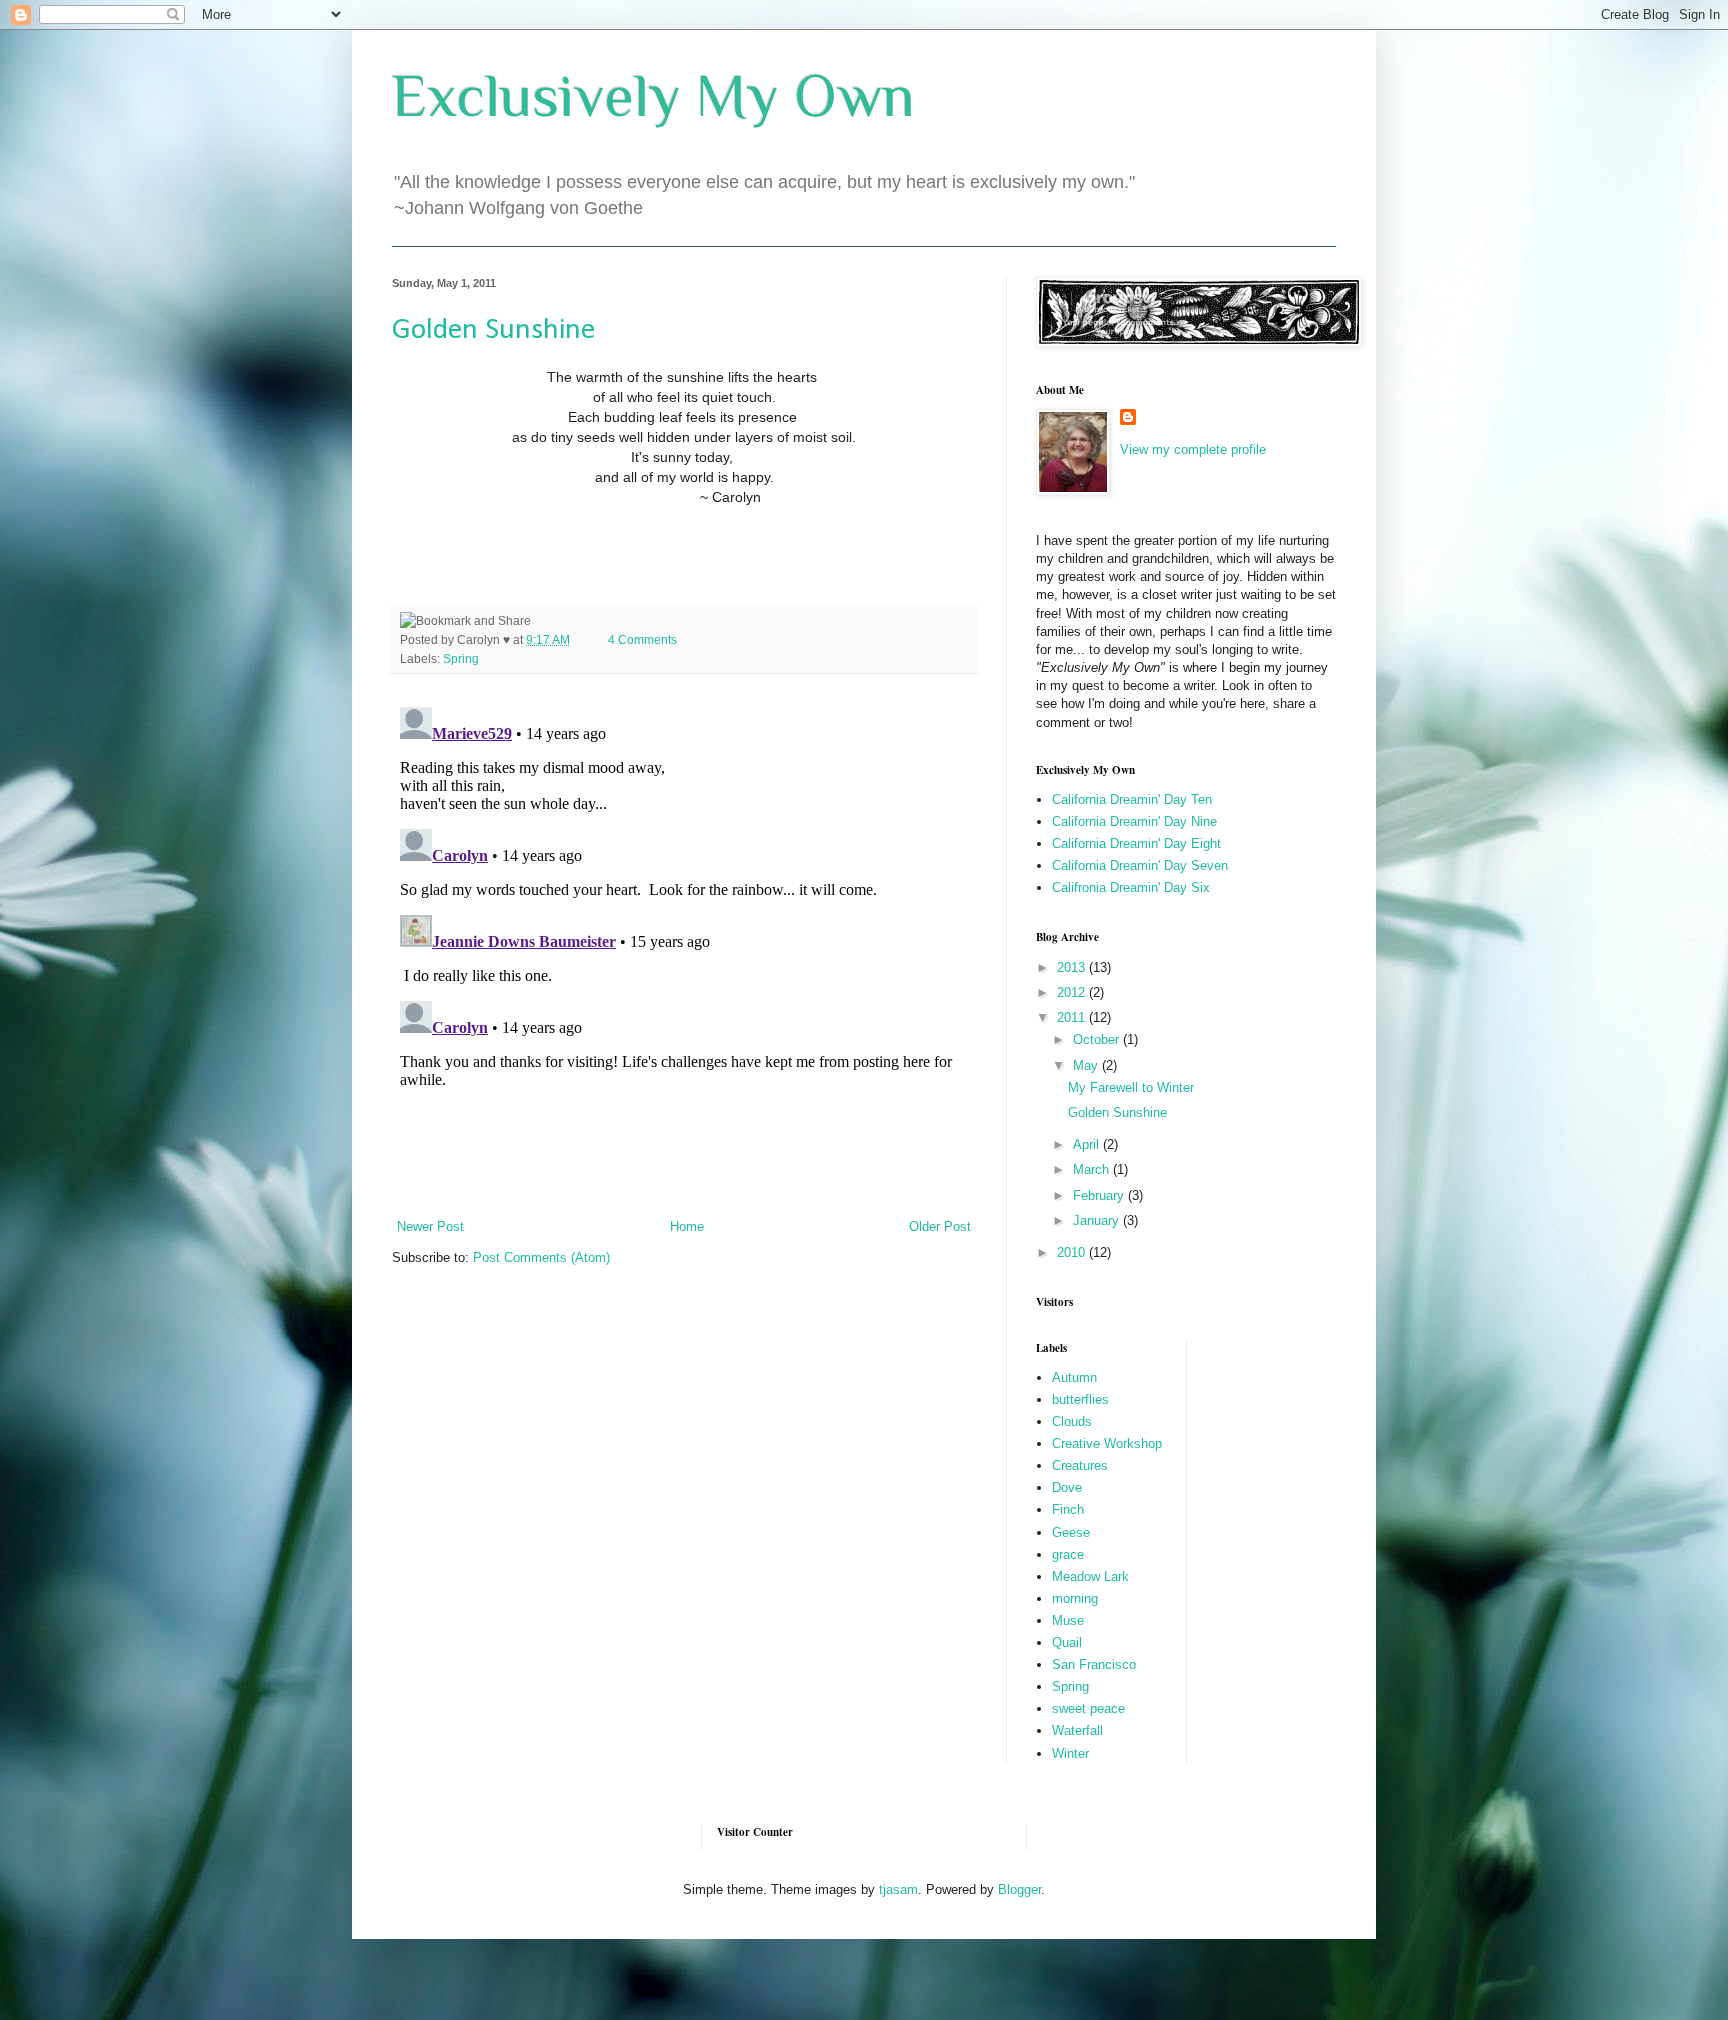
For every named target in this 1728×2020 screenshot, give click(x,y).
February (1100, 1195)
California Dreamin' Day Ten (1132, 799)
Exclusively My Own (653, 95)
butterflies (1080, 1399)
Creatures (1080, 1465)
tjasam (898, 1889)
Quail (1067, 1642)
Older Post (940, 1226)
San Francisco (1094, 1664)
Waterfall (1077, 1730)
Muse (1068, 1620)
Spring (461, 658)
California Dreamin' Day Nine (1134, 821)
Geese (1071, 1532)
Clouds (1072, 1421)
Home (687, 1226)
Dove (1067, 1487)
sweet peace (1088, 1708)
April (1088, 1144)
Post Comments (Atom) (541, 1257)
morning (1075, 1598)
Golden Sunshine (493, 330)
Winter (1070, 1753)
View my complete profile (1193, 449)
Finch (1068, 1509)
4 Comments (642, 639)
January (1098, 1220)
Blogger (1019, 1889)
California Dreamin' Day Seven (1140, 865)
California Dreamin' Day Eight (1136, 843)
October (1098, 1039)
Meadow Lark (1090, 1576)
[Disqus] (684, 949)
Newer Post (430, 1226)
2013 (1073, 967)
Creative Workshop (1107, 1443)
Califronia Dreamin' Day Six (1131, 887)
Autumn (1074, 1377)
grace (1068, 1554)
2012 (1073, 992)
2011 (1073, 1017)
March (1093, 1169)
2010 (1073, 1252)
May (1087, 1065)
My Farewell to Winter (1131, 1087)
